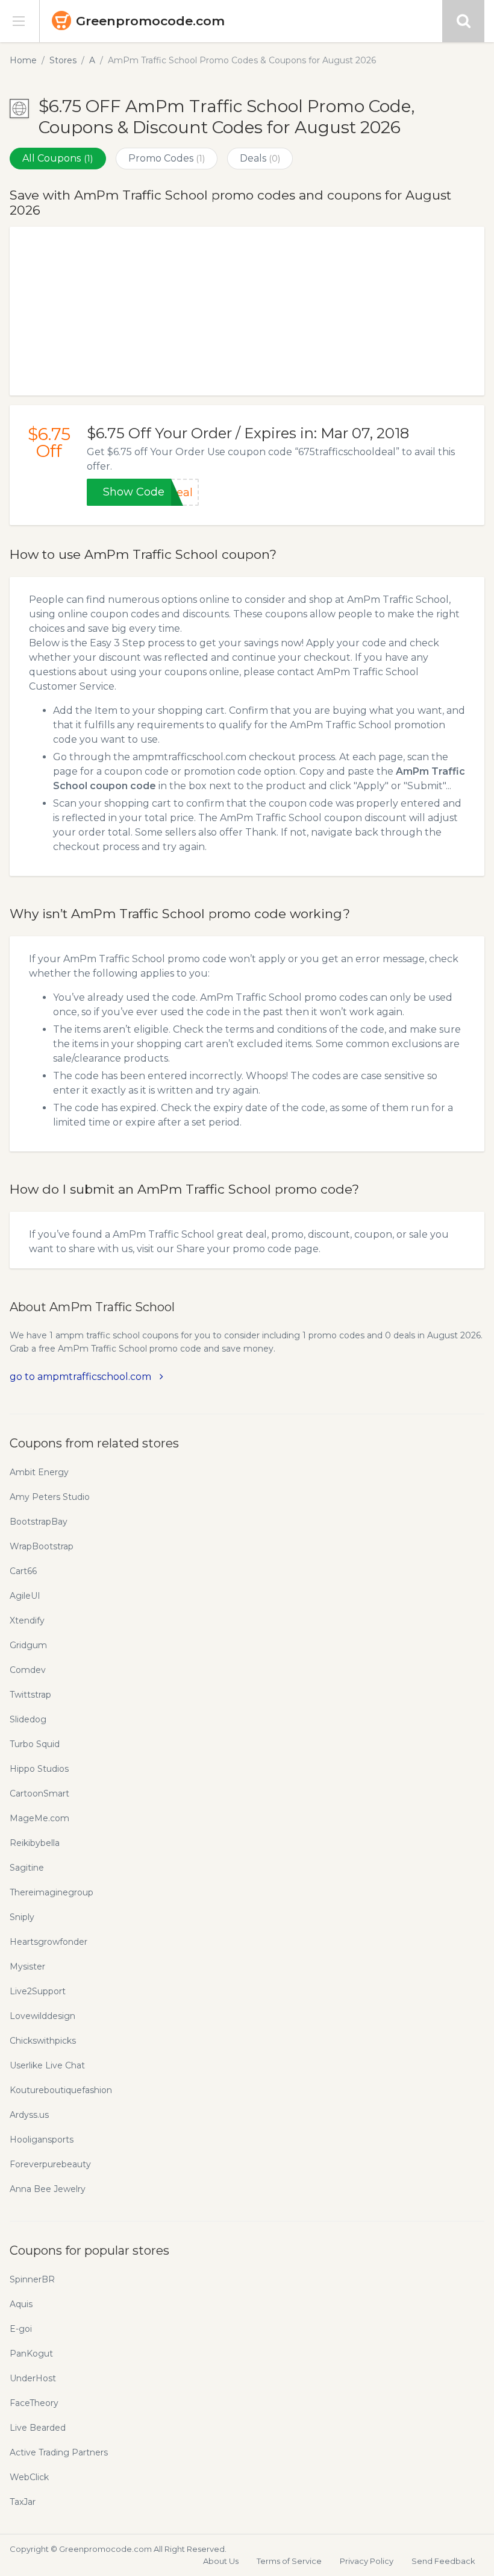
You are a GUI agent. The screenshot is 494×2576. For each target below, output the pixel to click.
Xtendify (27, 1620)
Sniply (22, 1917)
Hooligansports (42, 2140)
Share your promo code (234, 1249)
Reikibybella (35, 1843)
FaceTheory (34, 2403)
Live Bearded (38, 2428)
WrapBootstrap (42, 1546)
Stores (63, 60)
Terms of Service (289, 2561)
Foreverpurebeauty (50, 2164)
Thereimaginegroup (52, 1892)
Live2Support (38, 1991)
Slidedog (28, 1719)
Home (23, 60)
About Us (221, 2561)
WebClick (29, 2477)
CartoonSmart (39, 1793)
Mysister (27, 1967)
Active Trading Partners (59, 2452)
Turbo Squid (35, 1744)
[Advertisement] (247, 311)
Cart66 (23, 1571)
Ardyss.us (29, 2115)
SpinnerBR (32, 2279)
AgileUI (25, 1596)
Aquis (21, 2304)
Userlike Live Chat (47, 2065)
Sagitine (27, 1868)
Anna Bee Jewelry (48, 2189)
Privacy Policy (367, 2561)
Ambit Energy (39, 1472)
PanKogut (31, 2354)
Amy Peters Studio (50, 1497)
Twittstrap (30, 1695)
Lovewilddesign (42, 2016)
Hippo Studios (39, 1769)
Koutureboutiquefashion (61, 2090)
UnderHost (33, 2378)
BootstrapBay (39, 1522)
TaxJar (23, 2502)
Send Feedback (443, 2561)
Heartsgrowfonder (48, 1942)
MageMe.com (39, 1818)
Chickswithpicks (43, 2041)
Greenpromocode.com (150, 21)
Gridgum (28, 1645)
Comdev (28, 1670)
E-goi (21, 2329)
